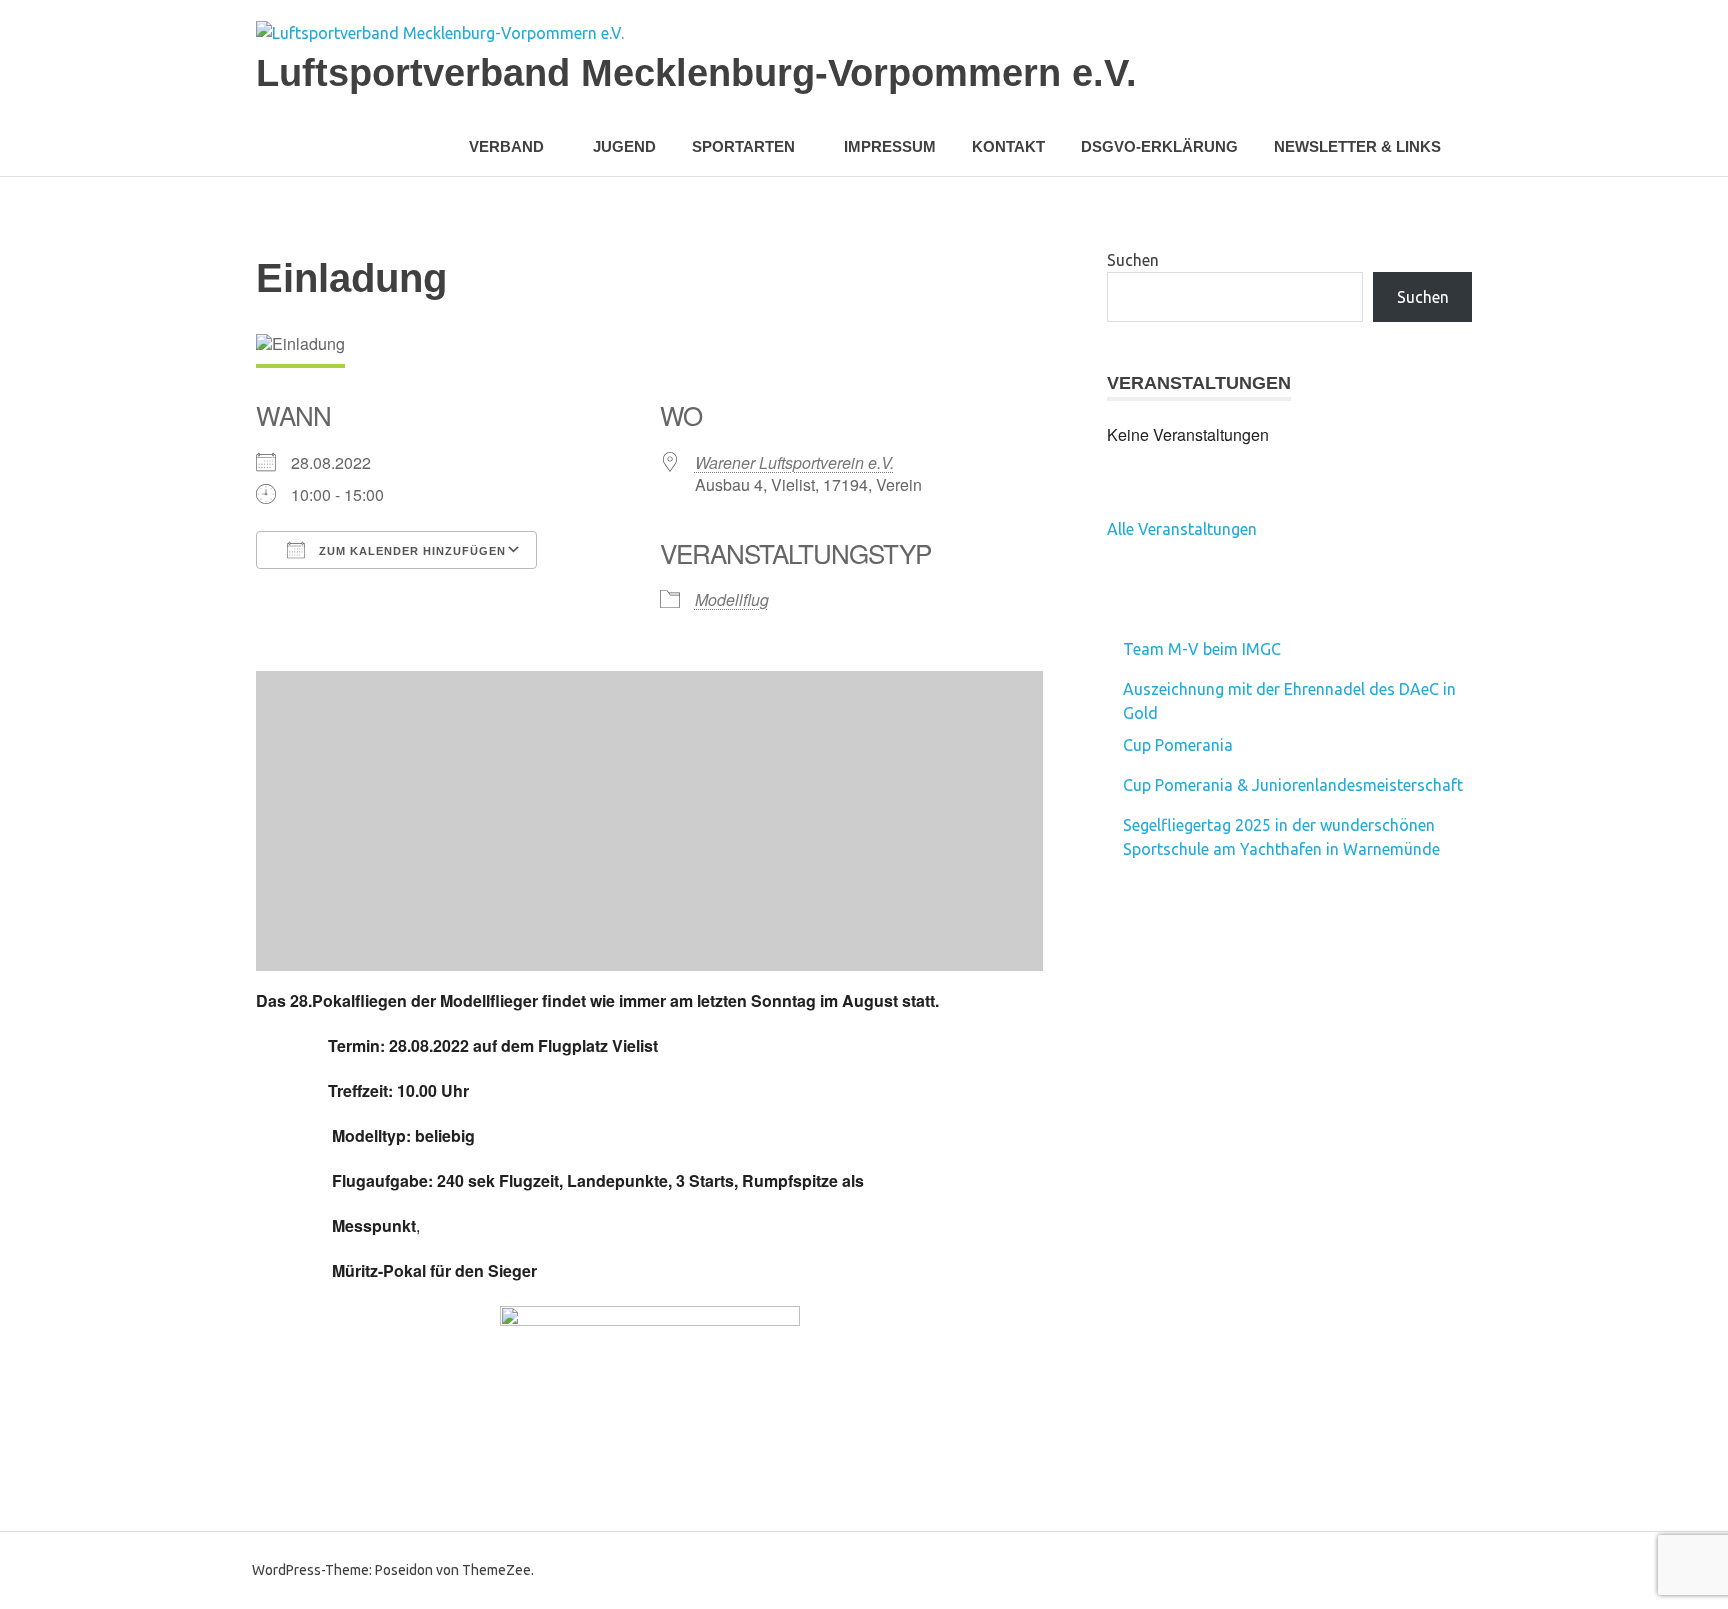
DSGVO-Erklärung (1159, 146)
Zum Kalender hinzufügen (410, 551)
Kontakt (1008, 146)
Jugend (624, 146)
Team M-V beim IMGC (1202, 649)
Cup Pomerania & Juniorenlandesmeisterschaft (1293, 785)
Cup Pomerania (1178, 745)
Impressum (890, 146)
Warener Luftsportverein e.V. (794, 462)
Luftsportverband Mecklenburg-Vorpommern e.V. (696, 73)
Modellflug (732, 599)
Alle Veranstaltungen (1182, 529)
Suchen (1133, 260)
